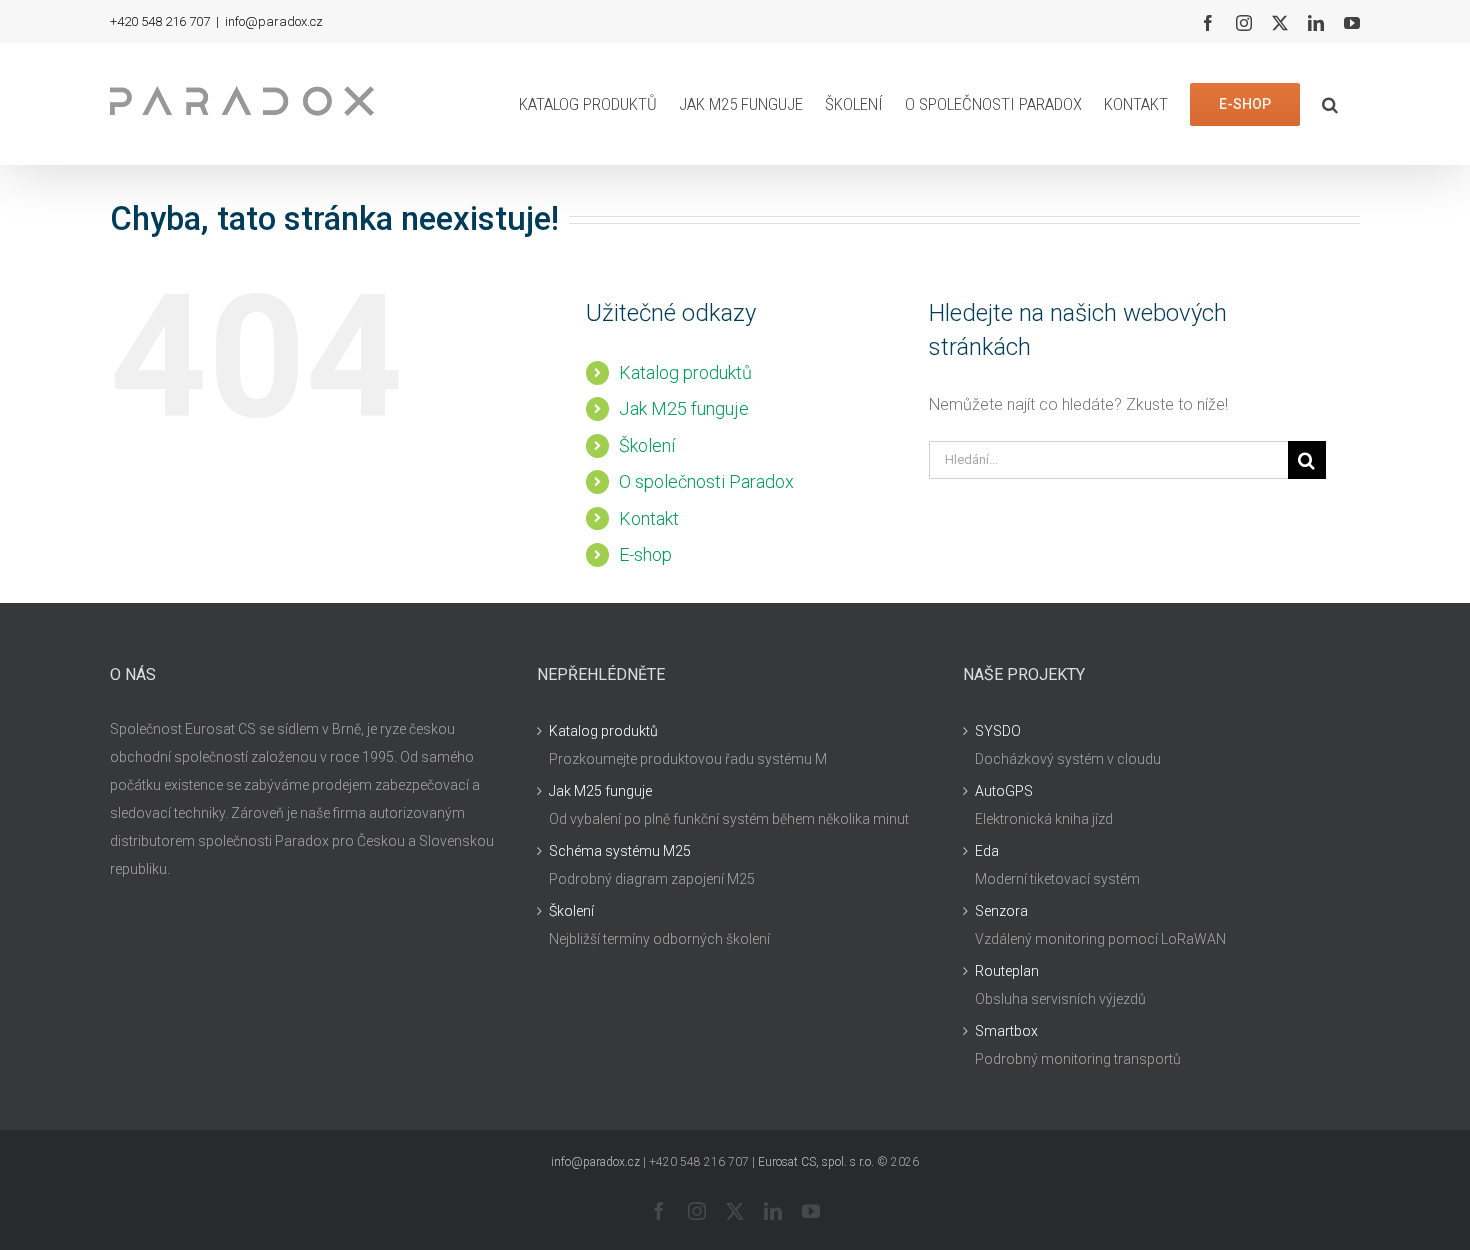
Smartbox (1006, 1031)
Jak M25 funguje (684, 408)
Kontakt (649, 518)
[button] (1330, 104)
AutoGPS (1004, 791)
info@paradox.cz (274, 21)
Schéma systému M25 (620, 851)
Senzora (1001, 911)
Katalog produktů (685, 372)
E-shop (645, 554)
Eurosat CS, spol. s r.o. (816, 1162)
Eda (987, 851)
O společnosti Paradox (706, 481)
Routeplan (1007, 971)
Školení (647, 445)
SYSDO (998, 731)
